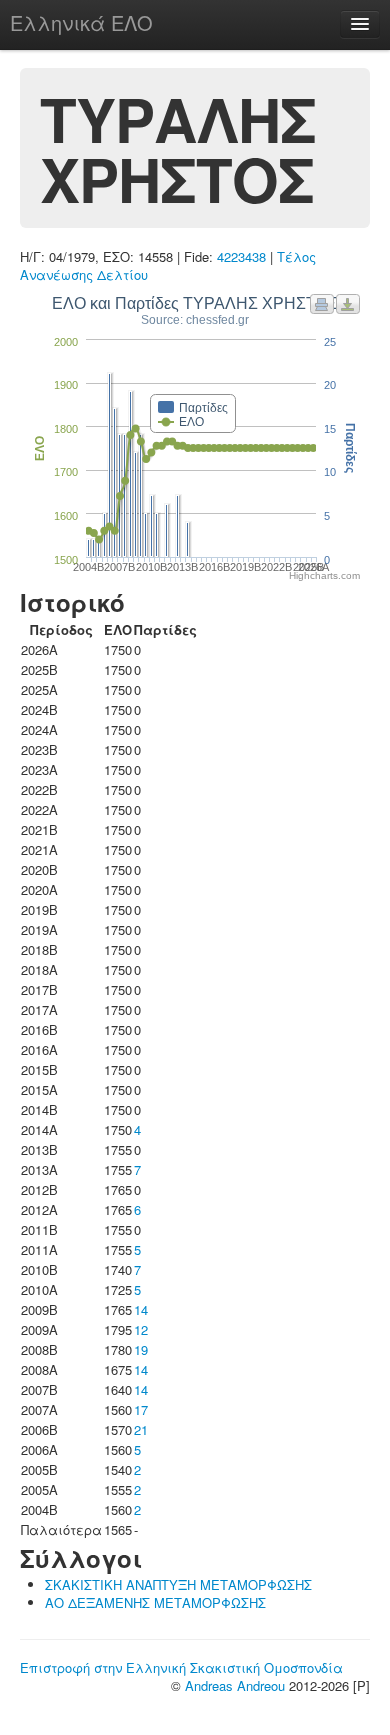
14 (141, 1309)
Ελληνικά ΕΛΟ (81, 22)
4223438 (241, 256)
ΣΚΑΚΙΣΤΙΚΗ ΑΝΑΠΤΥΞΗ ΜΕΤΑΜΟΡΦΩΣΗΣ (178, 1584)
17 (141, 1409)
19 (141, 1349)
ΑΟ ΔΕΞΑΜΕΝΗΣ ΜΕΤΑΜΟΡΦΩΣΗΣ (155, 1602)
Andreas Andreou (235, 1685)
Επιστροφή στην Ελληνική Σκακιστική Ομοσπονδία (181, 1667)
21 (141, 1429)
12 (141, 1329)
